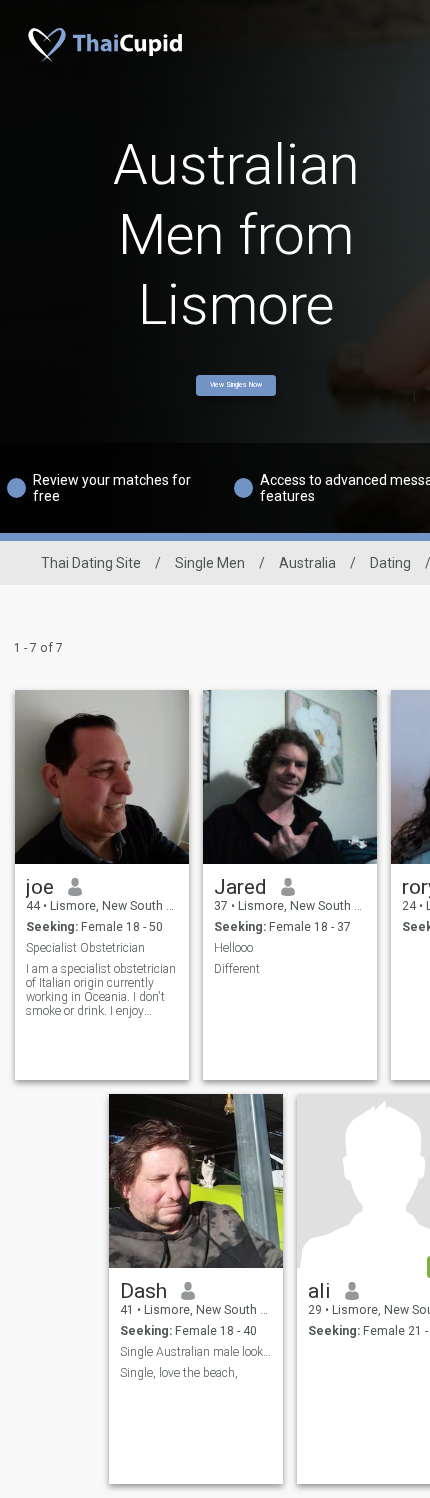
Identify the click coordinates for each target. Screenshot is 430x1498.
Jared (240, 887)
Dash (143, 1291)
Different (237, 969)
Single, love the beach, (179, 1373)
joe (40, 887)
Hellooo (233, 948)
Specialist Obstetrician (85, 948)
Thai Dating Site (91, 563)
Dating (390, 563)
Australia (307, 563)
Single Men (210, 563)
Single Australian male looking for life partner (196, 1352)
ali (319, 1291)
